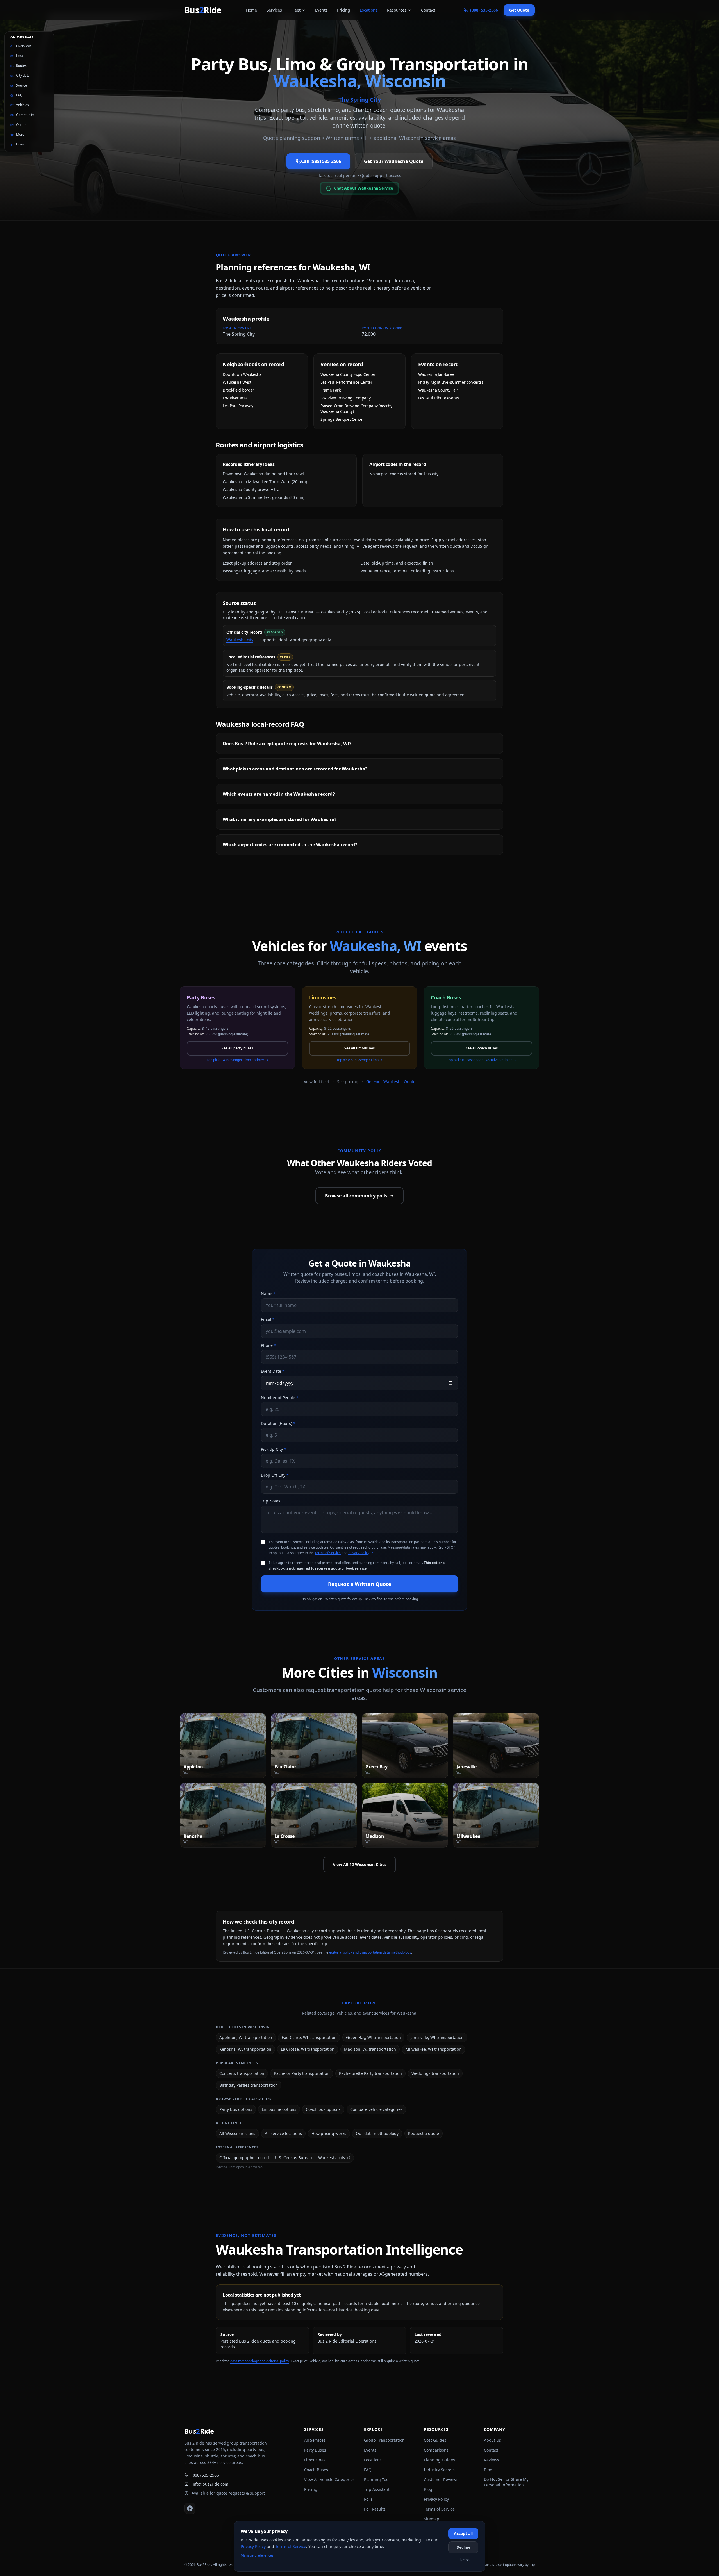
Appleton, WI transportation (246, 2037)
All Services (315, 2440)
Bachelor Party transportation (302, 2073)
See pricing (348, 1082)
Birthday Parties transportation (249, 2085)
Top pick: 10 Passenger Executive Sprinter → (482, 1060)
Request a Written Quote (360, 1584)
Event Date (273, 1371)
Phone (269, 1345)
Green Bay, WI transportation (373, 2037)
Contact (428, 10)
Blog (428, 2489)
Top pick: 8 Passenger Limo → (359, 1060)
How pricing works (329, 2133)
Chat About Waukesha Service (364, 188)
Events (321, 10)
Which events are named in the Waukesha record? (279, 794)
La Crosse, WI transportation (308, 2049)
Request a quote (424, 2133)
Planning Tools (378, 2480)
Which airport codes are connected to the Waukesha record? (290, 845)
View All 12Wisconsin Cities (360, 1864)
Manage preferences (257, 2555)
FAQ (368, 2470)
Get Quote (519, 10)
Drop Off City (275, 1475)
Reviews (492, 2460)
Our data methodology (377, 2133)
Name (268, 1294)
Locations (369, 10)
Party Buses (315, 2450)
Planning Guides (439, 2460)
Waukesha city (240, 640)
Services (274, 10)
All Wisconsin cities (237, 2133)
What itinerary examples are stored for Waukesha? (280, 819)
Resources (397, 10)
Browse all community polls (356, 1196)
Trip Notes (271, 1501)
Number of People (280, 1398)
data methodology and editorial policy (260, 2361)
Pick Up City (274, 1449)
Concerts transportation (242, 2073)
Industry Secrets (439, 2470)
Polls (368, 2499)
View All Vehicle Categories (329, 2480)
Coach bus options (323, 2109)
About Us (492, 2440)
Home (252, 10)
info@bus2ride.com (210, 2484)
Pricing (344, 10)
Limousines (315, 2460)
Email (268, 1319)
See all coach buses (482, 1048)
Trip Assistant (377, 2489)
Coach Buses (316, 2470)
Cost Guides (435, 2440)
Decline (463, 2547)
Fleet (296, 10)
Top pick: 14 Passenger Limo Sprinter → (237, 1060)
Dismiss (463, 2560)
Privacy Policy (359, 1553)
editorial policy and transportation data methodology (370, 1952)
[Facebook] (190, 2508)
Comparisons (436, 2450)
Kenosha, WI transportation (245, 2049)
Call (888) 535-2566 (321, 161)
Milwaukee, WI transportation (434, 2049)
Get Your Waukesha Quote (394, 161)
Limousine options (279, 2109)
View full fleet (317, 1082)
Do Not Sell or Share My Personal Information (506, 2482)
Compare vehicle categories (376, 2109)
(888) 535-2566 (205, 2475)
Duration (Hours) (278, 1423)
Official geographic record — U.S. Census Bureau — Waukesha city (282, 2158)
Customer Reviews (441, 2480)
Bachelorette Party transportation (370, 2073)
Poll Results (375, 2509)
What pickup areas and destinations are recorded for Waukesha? (295, 769)
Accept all (463, 2533)
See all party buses (237, 1048)
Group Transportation (384, 2440)
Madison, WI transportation (370, 2049)
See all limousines (359, 1048)
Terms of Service (328, 1553)
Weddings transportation (435, 2073)
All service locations (283, 2133)
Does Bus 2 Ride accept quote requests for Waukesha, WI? (287, 744)
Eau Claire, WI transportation (309, 2037)
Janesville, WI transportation (437, 2037)
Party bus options (236, 2109)
